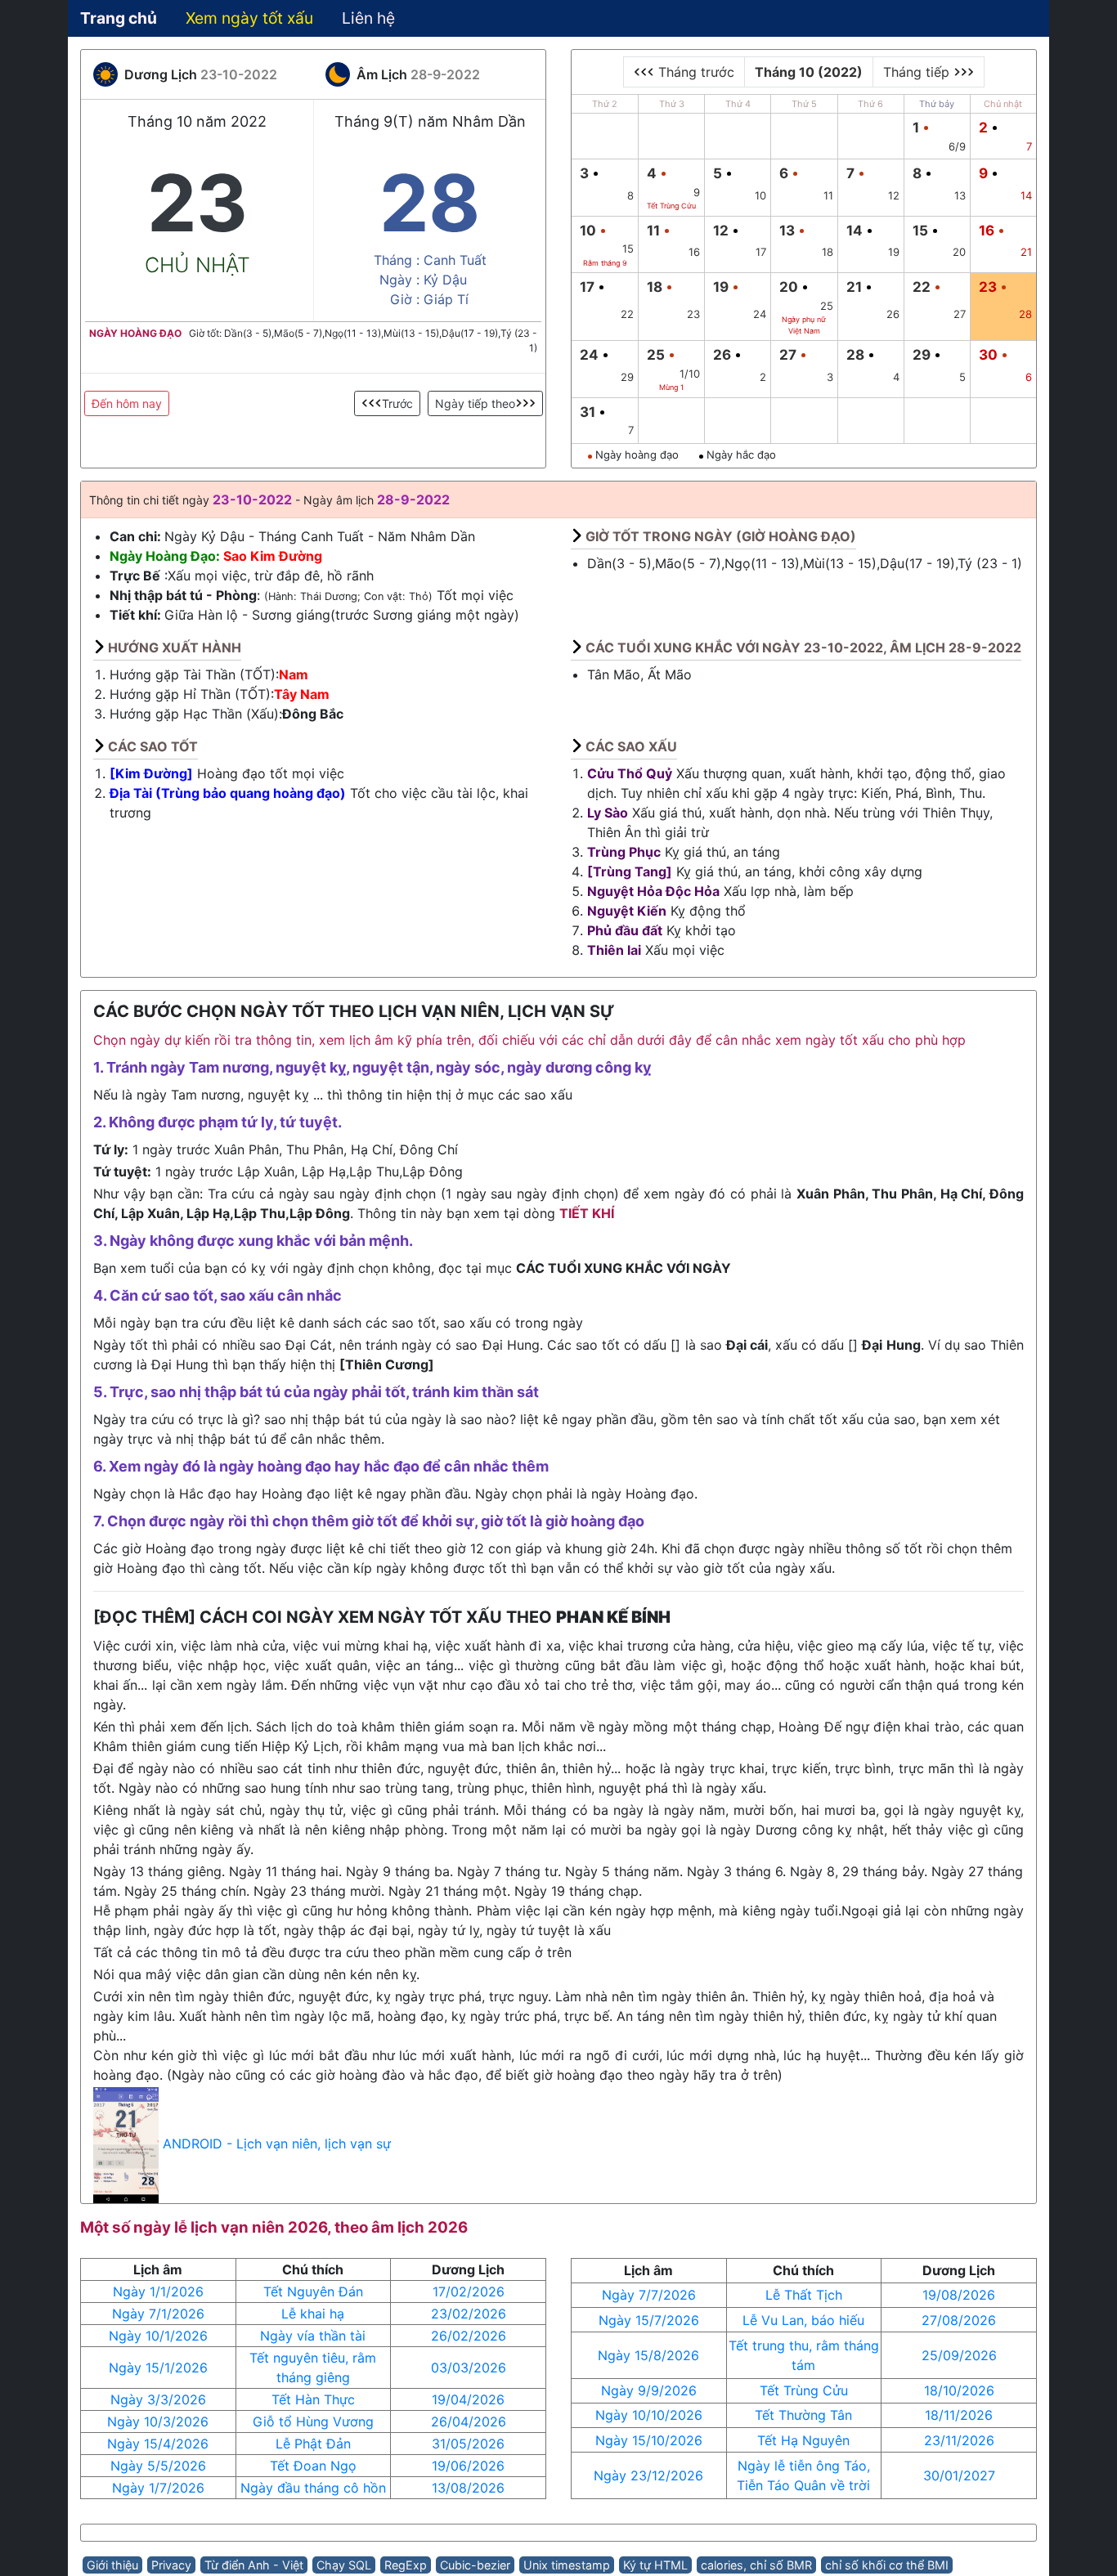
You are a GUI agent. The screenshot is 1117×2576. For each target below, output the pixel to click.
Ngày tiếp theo (475, 403)
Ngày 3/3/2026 (158, 2399)
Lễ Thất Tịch (804, 2295)
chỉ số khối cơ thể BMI (887, 2565)
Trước (397, 403)
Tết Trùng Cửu (804, 2390)
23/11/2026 (959, 2440)
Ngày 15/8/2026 (648, 2355)
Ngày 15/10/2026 (649, 2440)
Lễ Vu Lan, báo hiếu (803, 2320)
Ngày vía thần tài (313, 2336)
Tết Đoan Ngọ (313, 2466)
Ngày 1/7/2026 (158, 2488)
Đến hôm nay (127, 403)
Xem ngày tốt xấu (249, 18)
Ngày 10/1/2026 (158, 2336)
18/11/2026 (959, 2415)
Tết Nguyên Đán (313, 2292)
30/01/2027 (959, 2475)
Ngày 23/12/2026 (648, 2475)
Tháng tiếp (918, 72)
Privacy (171, 2565)
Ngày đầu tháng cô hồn (313, 2488)
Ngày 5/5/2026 (158, 2466)
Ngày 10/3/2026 (158, 2421)
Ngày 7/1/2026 (158, 2314)
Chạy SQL (344, 2565)
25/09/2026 (959, 2355)
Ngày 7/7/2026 (649, 2295)
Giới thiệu (112, 2565)
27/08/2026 (959, 2320)
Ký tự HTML (655, 2565)
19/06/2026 (468, 2466)
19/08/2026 (959, 2295)
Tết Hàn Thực (313, 2399)
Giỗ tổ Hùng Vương (313, 2421)
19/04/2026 (468, 2399)
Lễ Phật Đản (313, 2444)
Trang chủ (119, 18)
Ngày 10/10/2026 (649, 2415)
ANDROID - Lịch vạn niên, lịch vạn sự (277, 2144)
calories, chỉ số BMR (756, 2565)
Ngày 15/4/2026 (158, 2444)
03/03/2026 (469, 2368)
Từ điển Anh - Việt (254, 2565)
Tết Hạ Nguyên (803, 2440)
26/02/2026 (469, 2336)
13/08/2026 (468, 2488)
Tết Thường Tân (803, 2415)
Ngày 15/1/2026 (158, 2368)
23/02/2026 (469, 2314)
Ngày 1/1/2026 (158, 2292)
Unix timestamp (567, 2565)
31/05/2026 (468, 2444)
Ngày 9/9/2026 (649, 2390)
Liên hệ (368, 18)
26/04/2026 (469, 2421)
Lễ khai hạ (313, 2314)
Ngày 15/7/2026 (649, 2320)
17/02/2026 (469, 2292)
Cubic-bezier (475, 2565)
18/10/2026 (959, 2390)
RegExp (406, 2565)
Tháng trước (694, 72)
